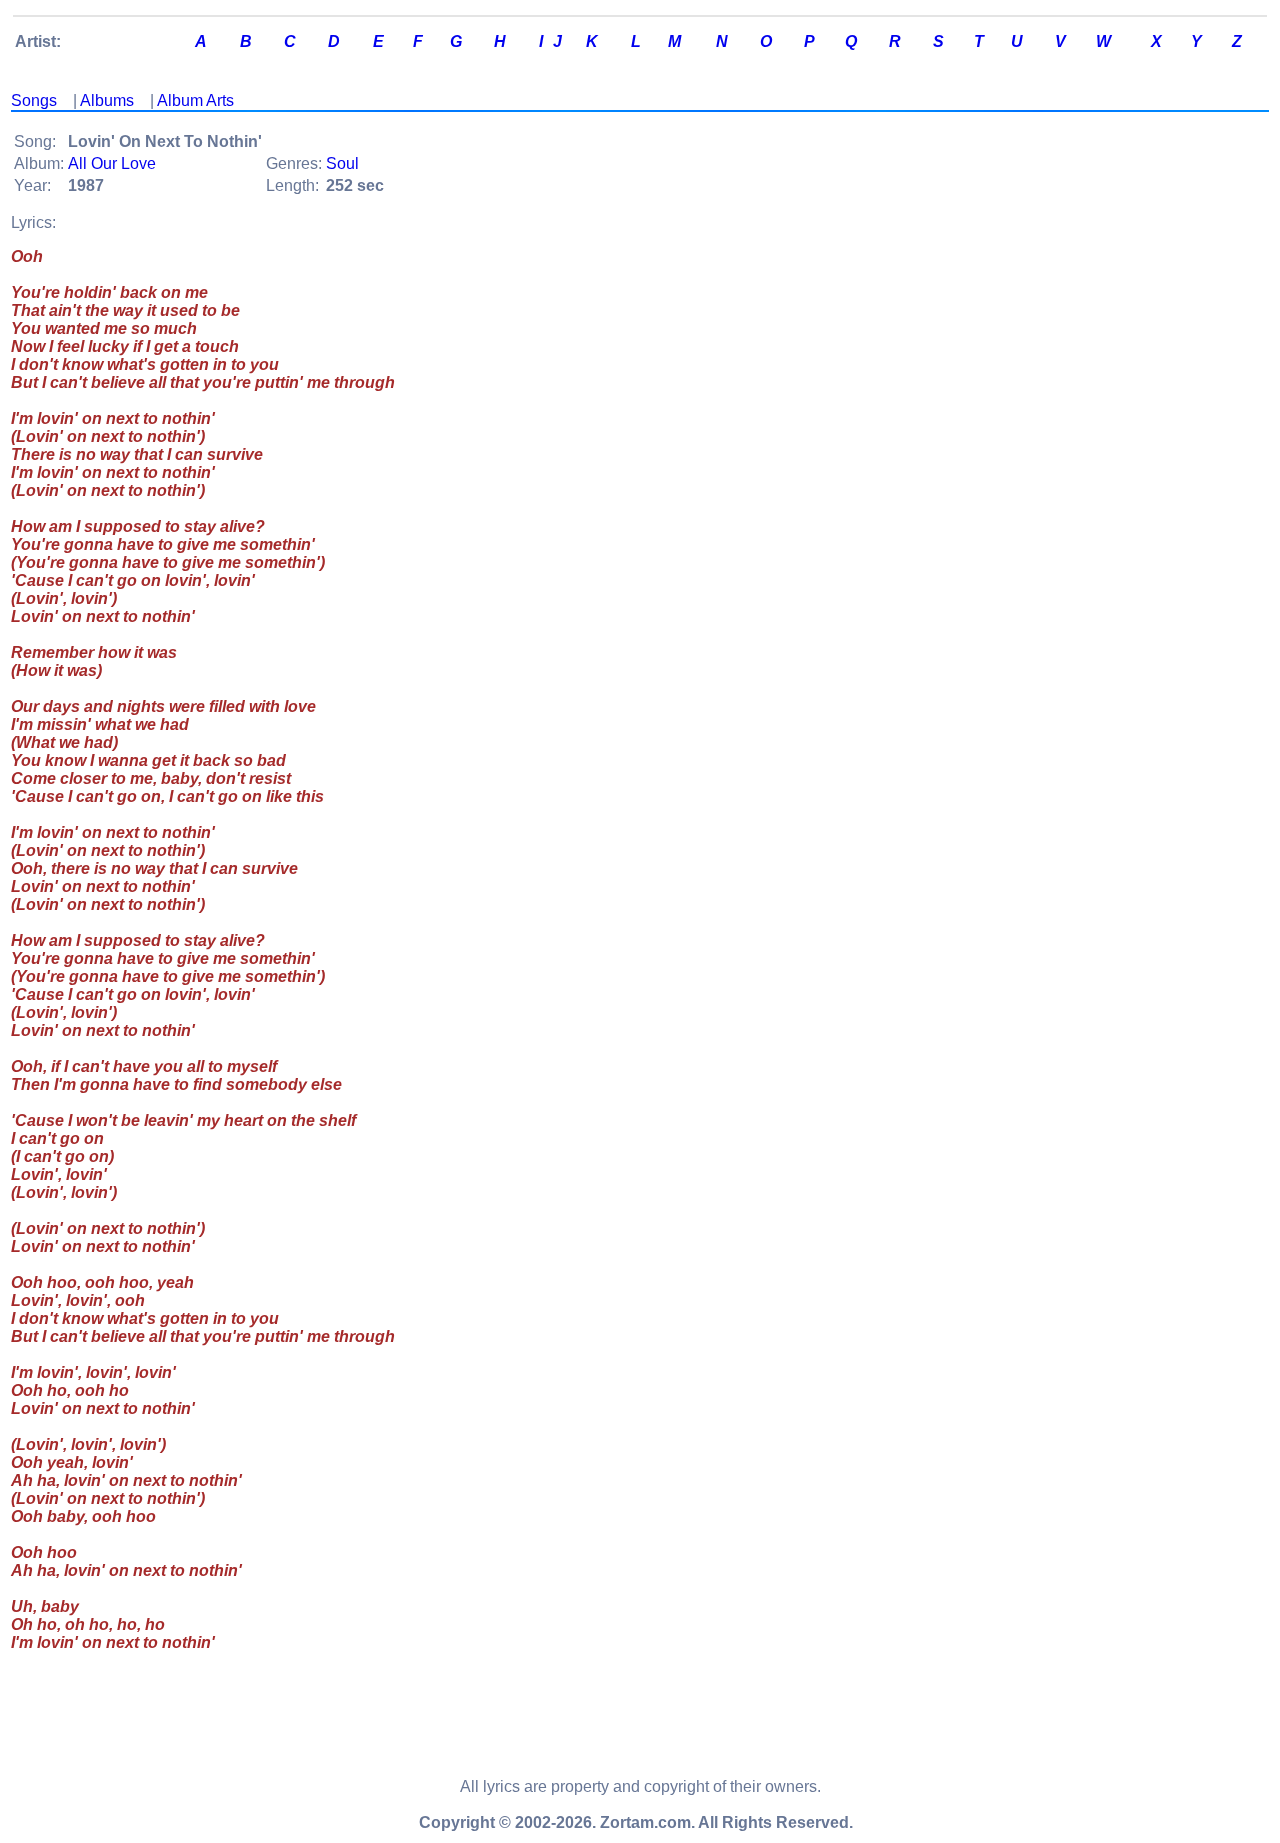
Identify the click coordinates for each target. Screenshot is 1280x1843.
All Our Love (112, 163)
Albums (107, 100)
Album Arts (195, 100)
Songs (34, 100)
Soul (342, 163)
